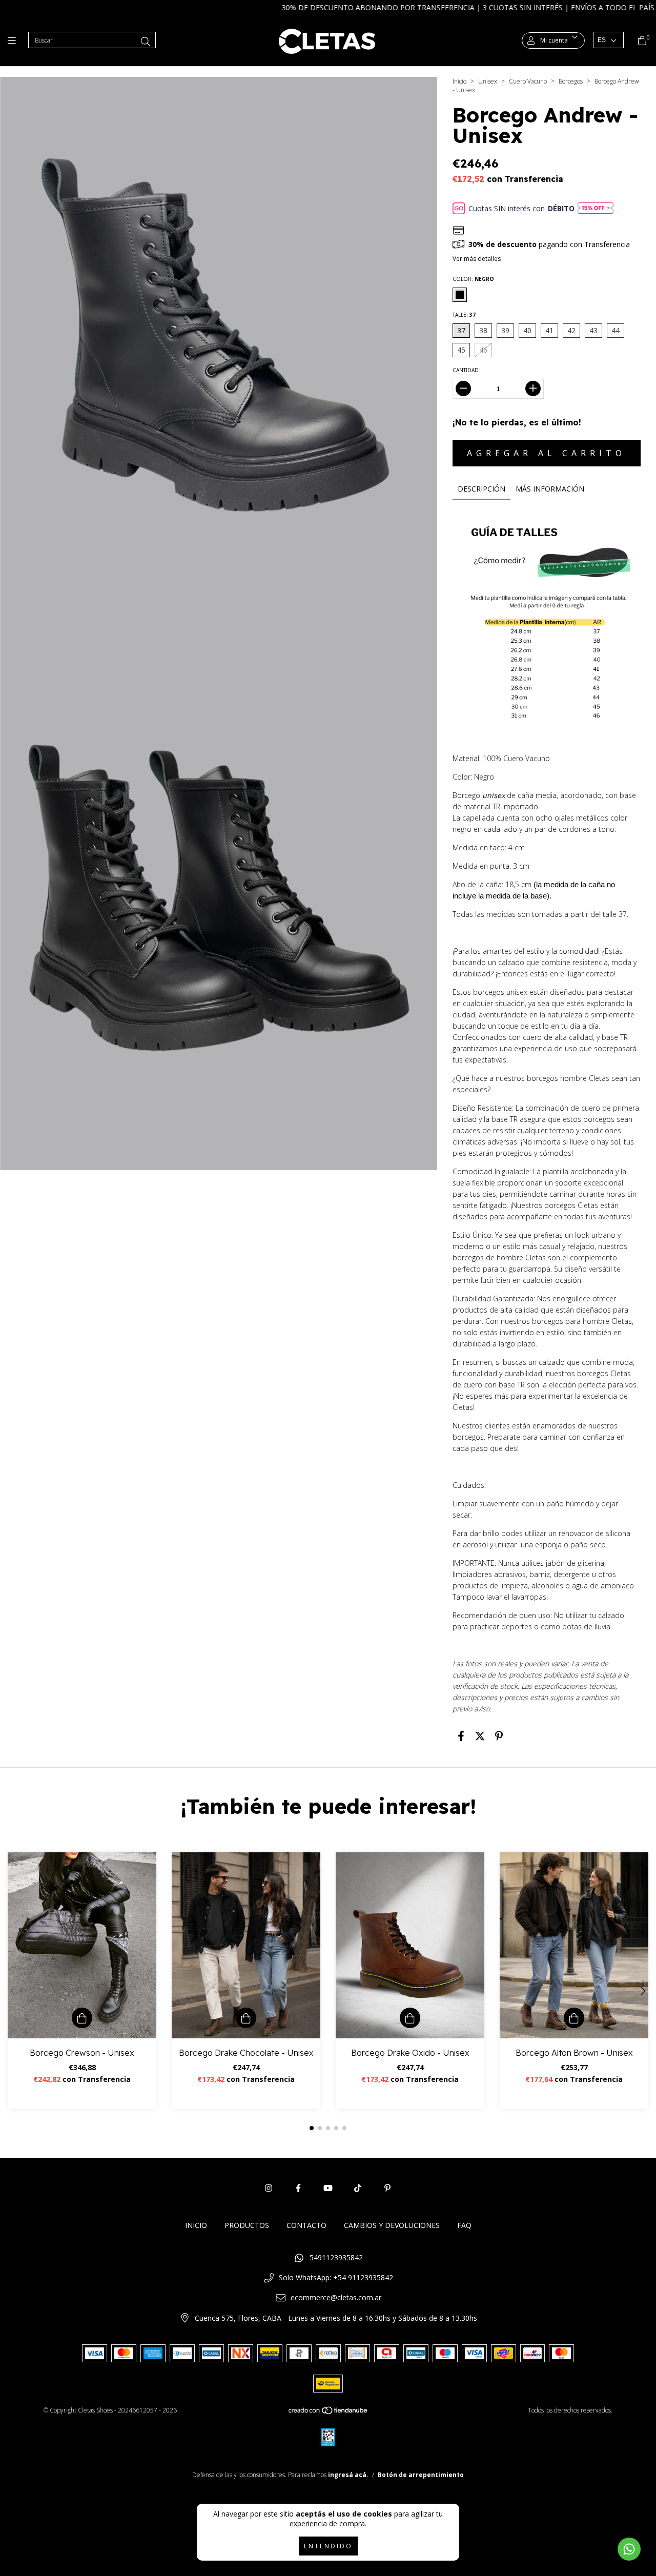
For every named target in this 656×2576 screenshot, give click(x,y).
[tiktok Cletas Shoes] (358, 2188)
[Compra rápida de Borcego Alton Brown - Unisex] (574, 2018)
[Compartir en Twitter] (480, 1736)
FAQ (464, 2225)
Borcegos (571, 81)
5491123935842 (336, 2257)
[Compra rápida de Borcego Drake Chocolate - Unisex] (246, 2018)
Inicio (459, 81)
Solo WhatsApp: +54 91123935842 (336, 2277)
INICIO (196, 2225)
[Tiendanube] (329, 2413)
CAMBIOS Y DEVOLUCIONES (392, 2225)
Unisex (488, 81)
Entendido (328, 2546)
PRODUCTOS (247, 2225)
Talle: (464, 315)
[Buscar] (146, 42)
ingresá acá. (348, 2475)
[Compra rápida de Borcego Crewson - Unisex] (82, 2018)
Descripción (481, 489)
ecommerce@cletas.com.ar (336, 2297)
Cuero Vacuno (528, 81)
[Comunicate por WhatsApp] (629, 2549)
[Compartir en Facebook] (461, 1736)
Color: (473, 279)
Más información (550, 489)
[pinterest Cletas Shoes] (387, 2188)
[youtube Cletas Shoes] (328, 2188)
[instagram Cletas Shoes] (269, 2188)
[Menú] (14, 40)
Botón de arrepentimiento (421, 2475)
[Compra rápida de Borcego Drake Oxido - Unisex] (410, 2018)
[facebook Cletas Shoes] (298, 2188)
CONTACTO (306, 2225)
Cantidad (466, 370)
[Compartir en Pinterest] (499, 1736)
